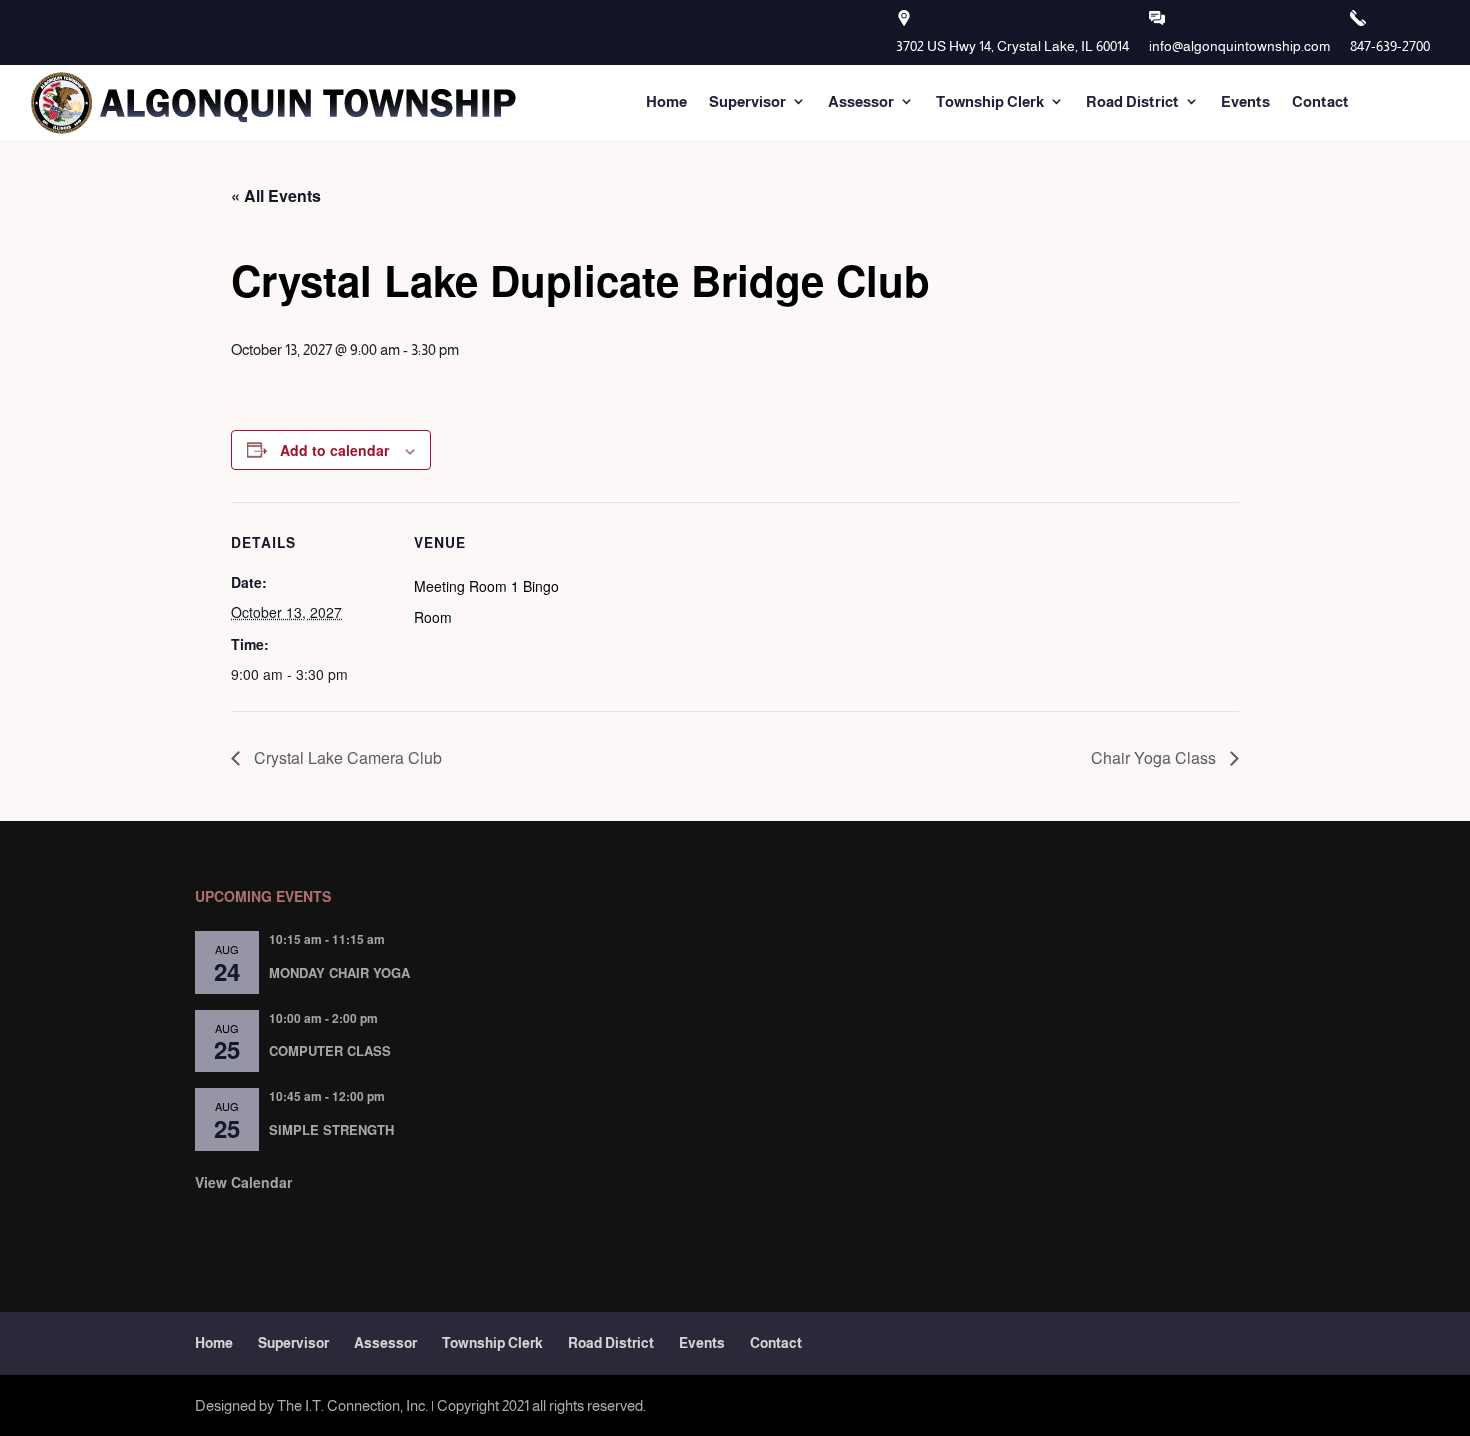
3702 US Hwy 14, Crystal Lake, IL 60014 (1012, 46)
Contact (1320, 101)
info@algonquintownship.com (1239, 46)
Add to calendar (334, 450)
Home (666, 101)
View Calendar (243, 1182)
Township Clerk (990, 101)
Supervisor (747, 101)
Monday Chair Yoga (339, 972)
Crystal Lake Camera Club (346, 757)
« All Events (276, 195)
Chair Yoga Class (1155, 757)
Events (1245, 101)
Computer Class (330, 1050)
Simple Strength (331, 1129)
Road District (1132, 101)
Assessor (861, 101)
